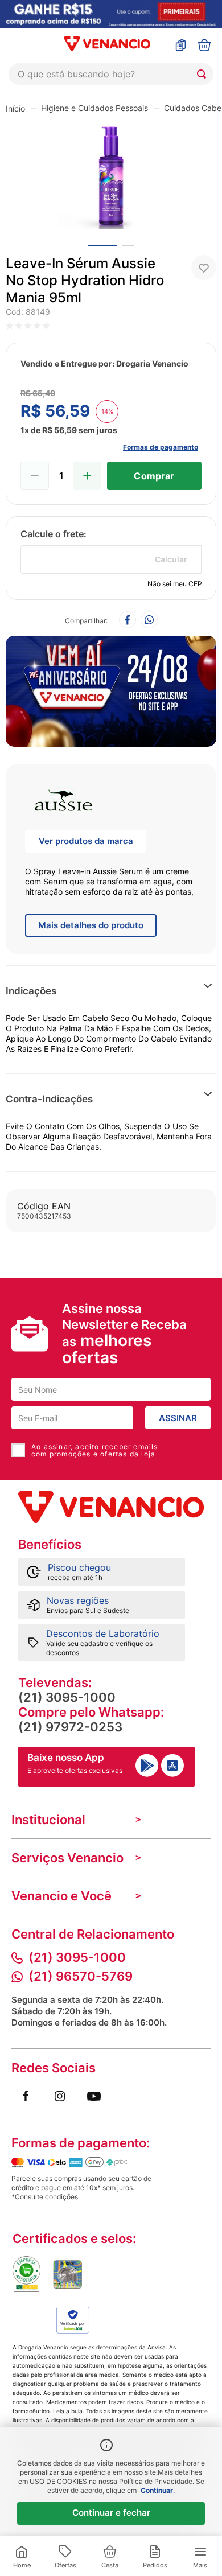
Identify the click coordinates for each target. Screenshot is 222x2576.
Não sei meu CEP (175, 584)
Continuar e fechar (111, 2513)
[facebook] (128, 621)
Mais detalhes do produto (91, 925)
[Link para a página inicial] (15, 108)
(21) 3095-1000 (67, 1697)
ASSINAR (178, 1418)
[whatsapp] (149, 621)
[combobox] (111, 74)
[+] (87, 476)
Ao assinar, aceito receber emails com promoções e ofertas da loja (95, 1450)
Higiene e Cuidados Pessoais (94, 108)
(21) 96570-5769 (81, 1976)
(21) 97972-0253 (70, 1727)
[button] (172, 991)
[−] (35, 476)
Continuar (157, 2490)
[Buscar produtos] (204, 74)
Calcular (171, 559)
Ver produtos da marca (86, 841)
